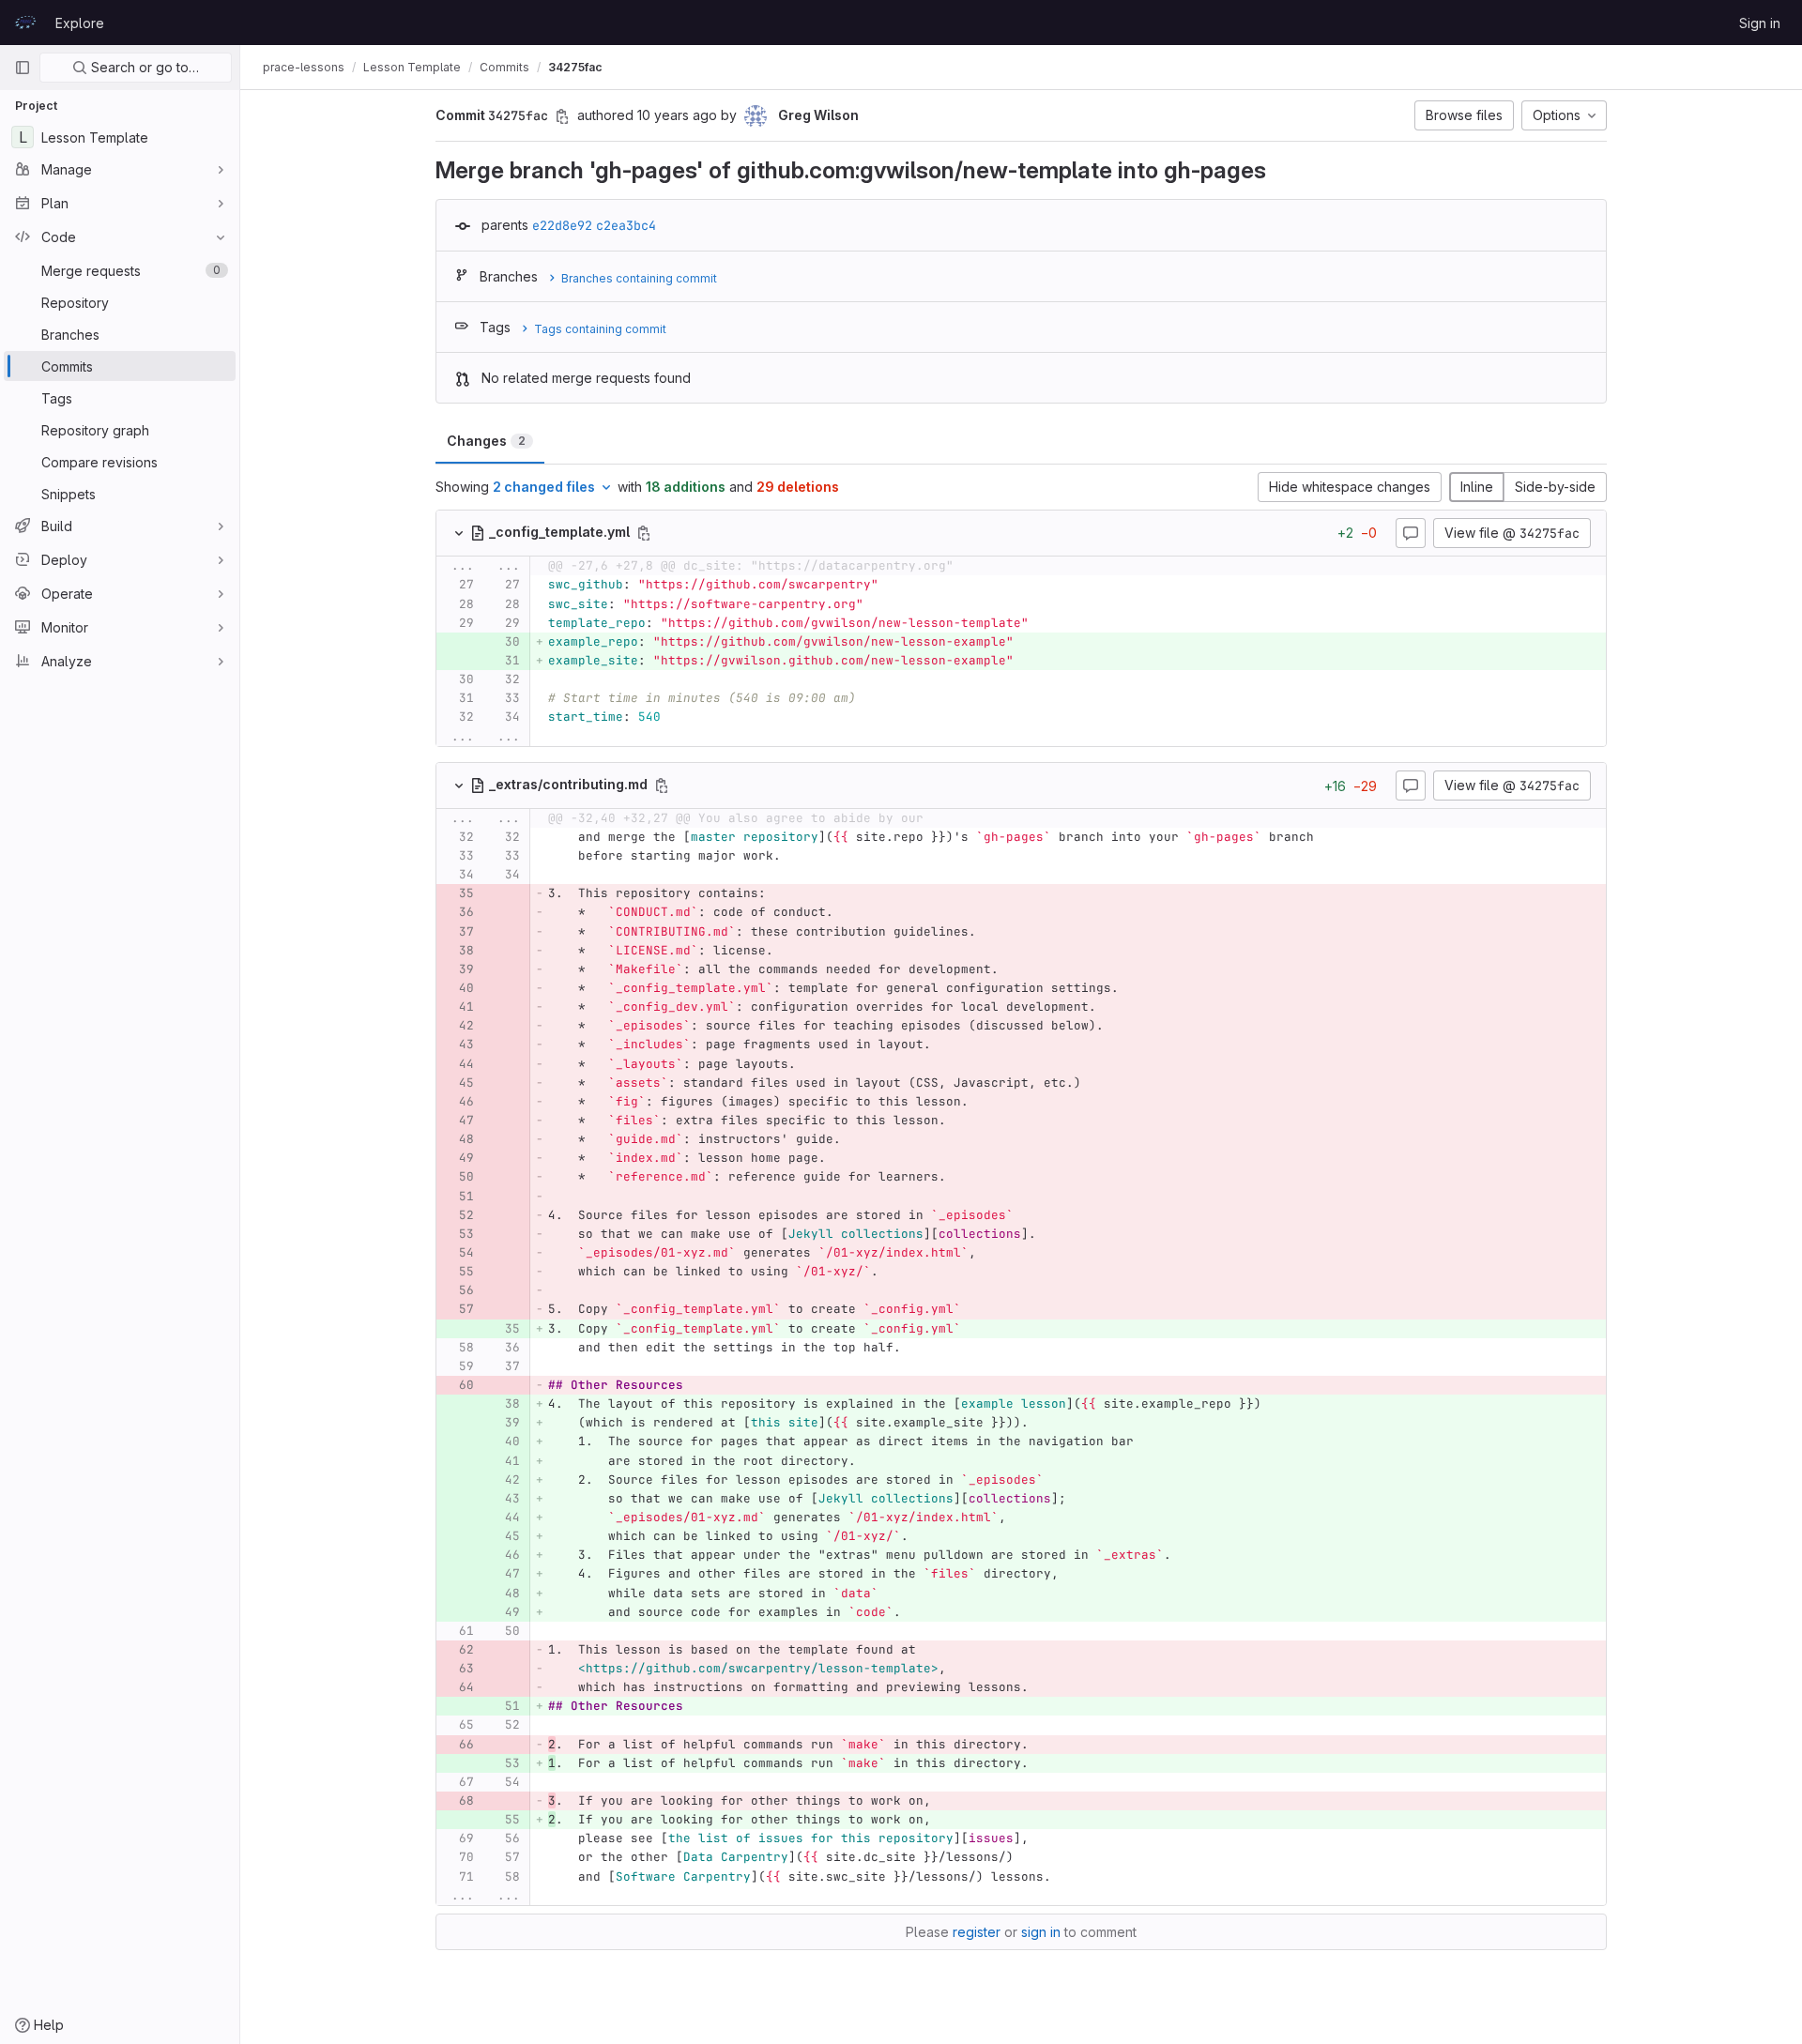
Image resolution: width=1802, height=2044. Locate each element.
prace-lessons (304, 67)
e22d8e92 (562, 225)
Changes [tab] (486, 441)
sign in (1041, 1932)
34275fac (575, 67)
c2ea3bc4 (626, 225)
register (977, 1932)
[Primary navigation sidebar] (23, 68)
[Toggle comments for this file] (1411, 533)
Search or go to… (143, 67)
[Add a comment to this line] (436, 586)
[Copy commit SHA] (562, 116)
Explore (80, 23)
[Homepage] (25, 23)
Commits (504, 67)
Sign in (1760, 23)
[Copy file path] (644, 533)
